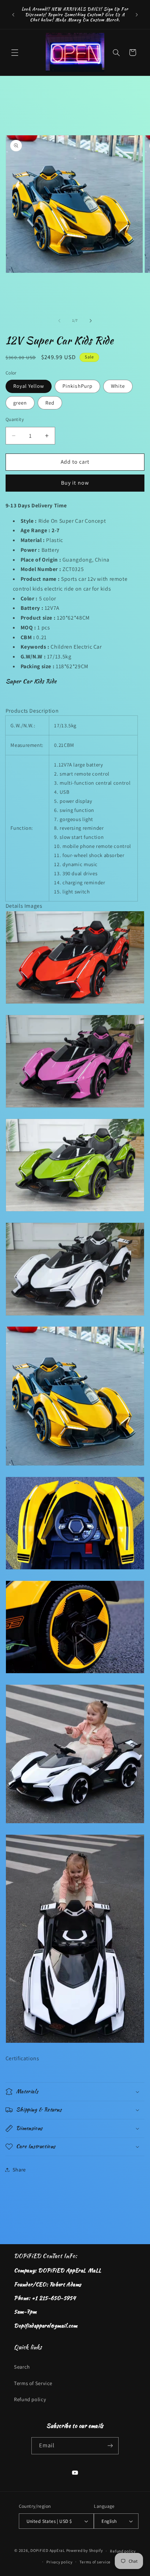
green (20, 403)
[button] (15, 52)
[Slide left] (59, 321)
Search (22, 2367)
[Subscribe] (110, 2446)
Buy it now (75, 483)
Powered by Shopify (85, 2551)
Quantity (15, 419)
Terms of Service (33, 2383)
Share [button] (19, 2170)
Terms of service (95, 2562)
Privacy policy (59, 2562)
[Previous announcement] (13, 15)
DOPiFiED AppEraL (48, 2551)
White (118, 386)
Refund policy (30, 2399)
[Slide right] (91, 321)
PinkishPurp (77, 386)
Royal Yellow (29, 386)
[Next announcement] (137, 15)
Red (50, 403)
